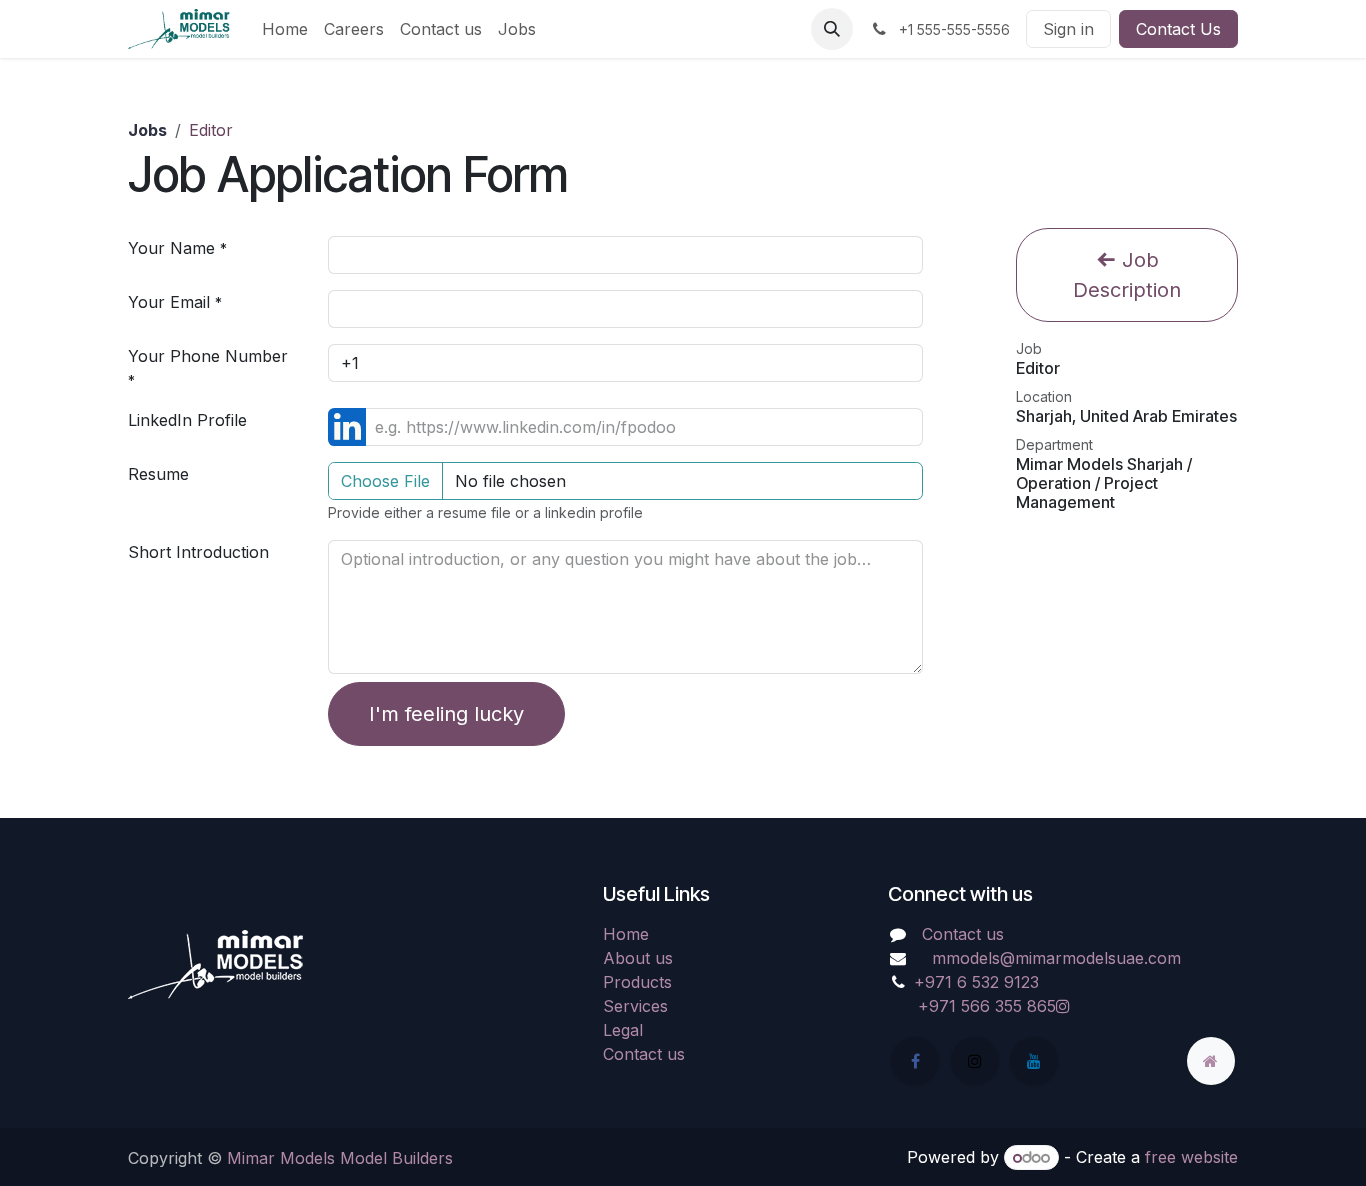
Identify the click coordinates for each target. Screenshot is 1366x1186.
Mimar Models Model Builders (340, 1158)
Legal (623, 1030)
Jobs (147, 130)
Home (626, 934)
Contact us (644, 1054)
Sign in (1068, 29)
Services (635, 1006)
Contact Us (1178, 29)
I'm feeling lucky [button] (446, 714)
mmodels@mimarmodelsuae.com (1056, 958)
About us (638, 958)
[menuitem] (285, 29)
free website (1191, 1157)
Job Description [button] (1127, 275)
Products (637, 982)
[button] (832, 29)
